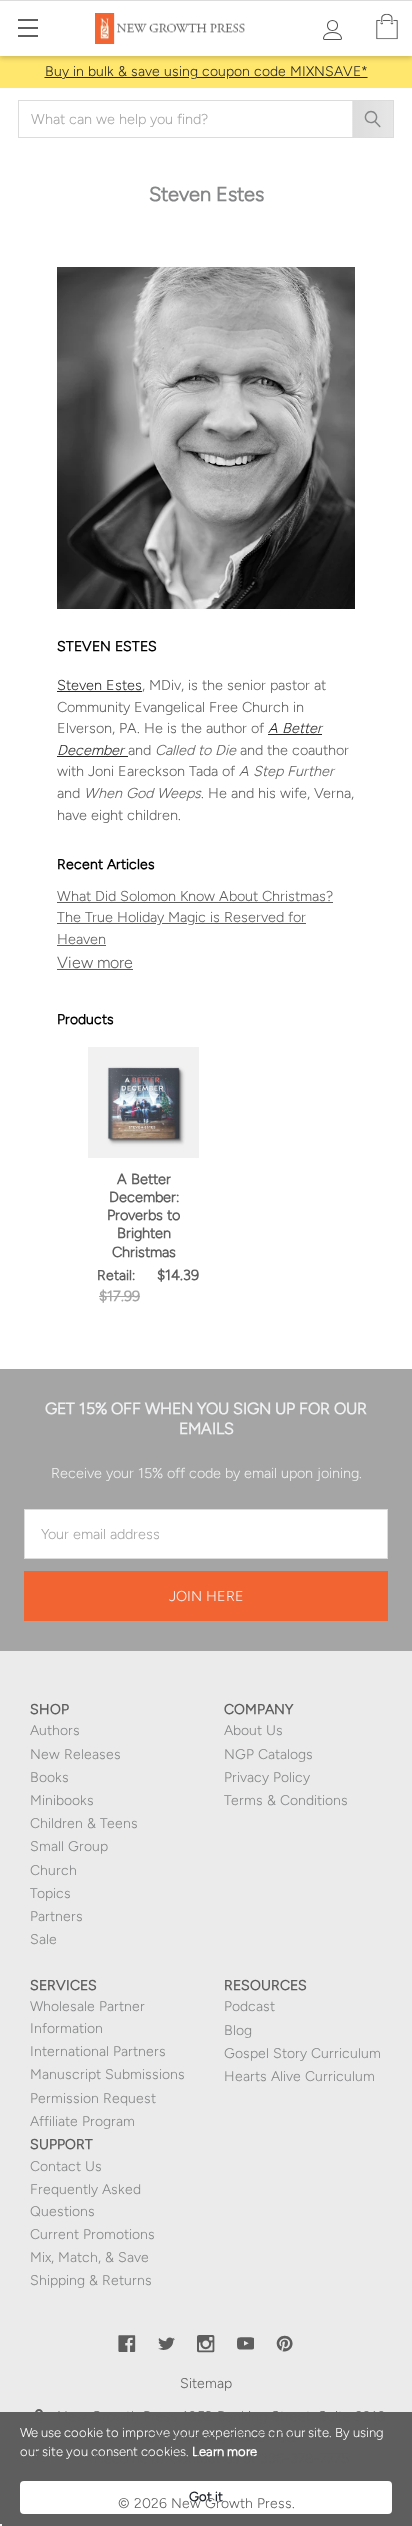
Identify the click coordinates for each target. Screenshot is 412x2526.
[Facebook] (127, 2344)
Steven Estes (99, 685)
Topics (50, 1893)
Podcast (249, 2006)
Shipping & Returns (91, 2280)
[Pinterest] (285, 2344)
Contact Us (66, 2166)
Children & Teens (84, 1823)
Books (49, 1777)
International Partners (98, 2051)
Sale (43, 1939)
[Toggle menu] (27, 27)
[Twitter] (167, 2344)
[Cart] (387, 27)
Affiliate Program (82, 2121)
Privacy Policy (267, 1777)
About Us (253, 1730)
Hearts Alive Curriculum (299, 2076)
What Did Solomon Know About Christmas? (195, 896)
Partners (56, 1916)
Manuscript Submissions (107, 2074)
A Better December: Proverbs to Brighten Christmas (143, 1215)
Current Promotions (92, 2234)
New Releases (75, 1754)
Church (53, 1870)
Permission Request (93, 2098)
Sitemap (206, 2383)
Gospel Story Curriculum (302, 2053)
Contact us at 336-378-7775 (257, 2458)
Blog (238, 2030)
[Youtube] (246, 2344)
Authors (55, 1730)
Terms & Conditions (286, 1800)
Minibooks (62, 1800)
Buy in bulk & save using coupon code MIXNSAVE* (206, 71)
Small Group (69, 1846)
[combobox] (206, 119)
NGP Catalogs (268, 1754)
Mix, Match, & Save (89, 2257)
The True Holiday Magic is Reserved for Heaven (181, 928)
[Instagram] (206, 2344)
